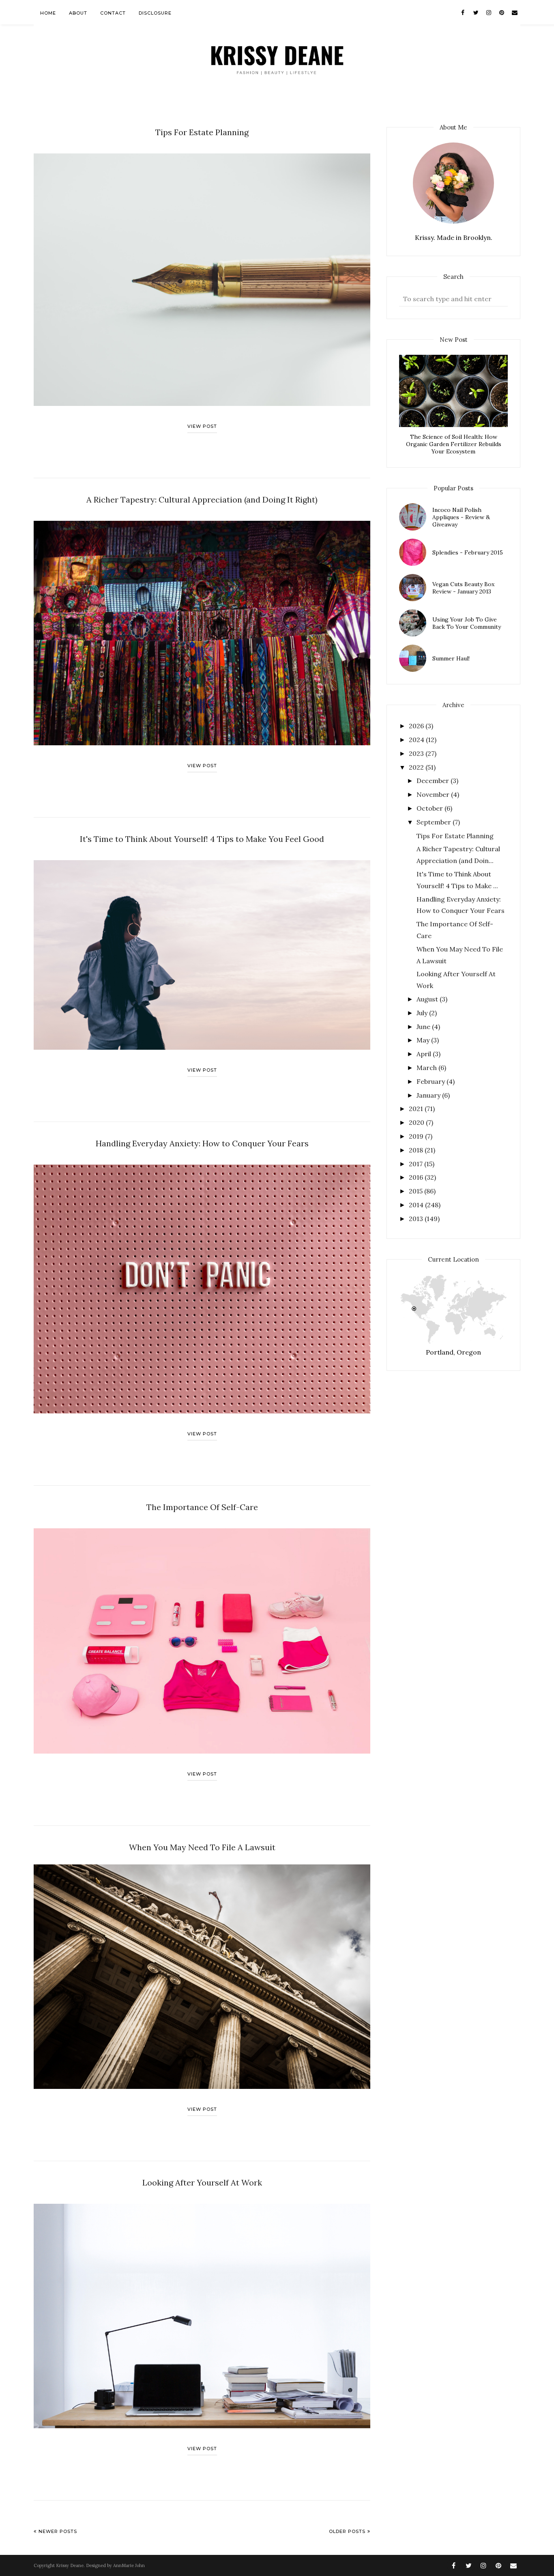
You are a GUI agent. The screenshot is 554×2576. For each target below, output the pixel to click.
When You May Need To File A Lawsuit (202, 1847)
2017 (417, 1164)
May (424, 1040)
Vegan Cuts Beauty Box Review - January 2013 (463, 588)
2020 (417, 1122)
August (428, 999)
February (432, 1081)
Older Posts (347, 2531)
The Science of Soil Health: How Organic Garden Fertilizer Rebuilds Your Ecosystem (454, 444)
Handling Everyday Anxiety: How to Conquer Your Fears (202, 1143)
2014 (417, 1205)
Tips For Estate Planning (202, 132)
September (435, 822)
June (424, 1027)
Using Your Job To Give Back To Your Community (467, 623)
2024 (417, 740)
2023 (417, 753)
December (434, 781)
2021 (417, 1109)
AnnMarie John (129, 2565)
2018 (417, 1150)
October (431, 808)
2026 (417, 726)
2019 (417, 1136)
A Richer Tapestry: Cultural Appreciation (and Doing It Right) (202, 499)
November (434, 794)
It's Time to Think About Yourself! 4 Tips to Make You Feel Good (202, 839)
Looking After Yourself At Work (202, 2182)
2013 (417, 1219)
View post (202, 426)
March (427, 1068)
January (429, 1095)
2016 (417, 1177)
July (423, 1013)
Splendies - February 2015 (468, 552)
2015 (417, 1191)
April (425, 1054)
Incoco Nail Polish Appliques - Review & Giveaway (461, 517)
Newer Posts (58, 2531)
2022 (417, 767)
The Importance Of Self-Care (202, 1507)
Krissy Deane (70, 2565)
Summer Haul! (451, 658)
